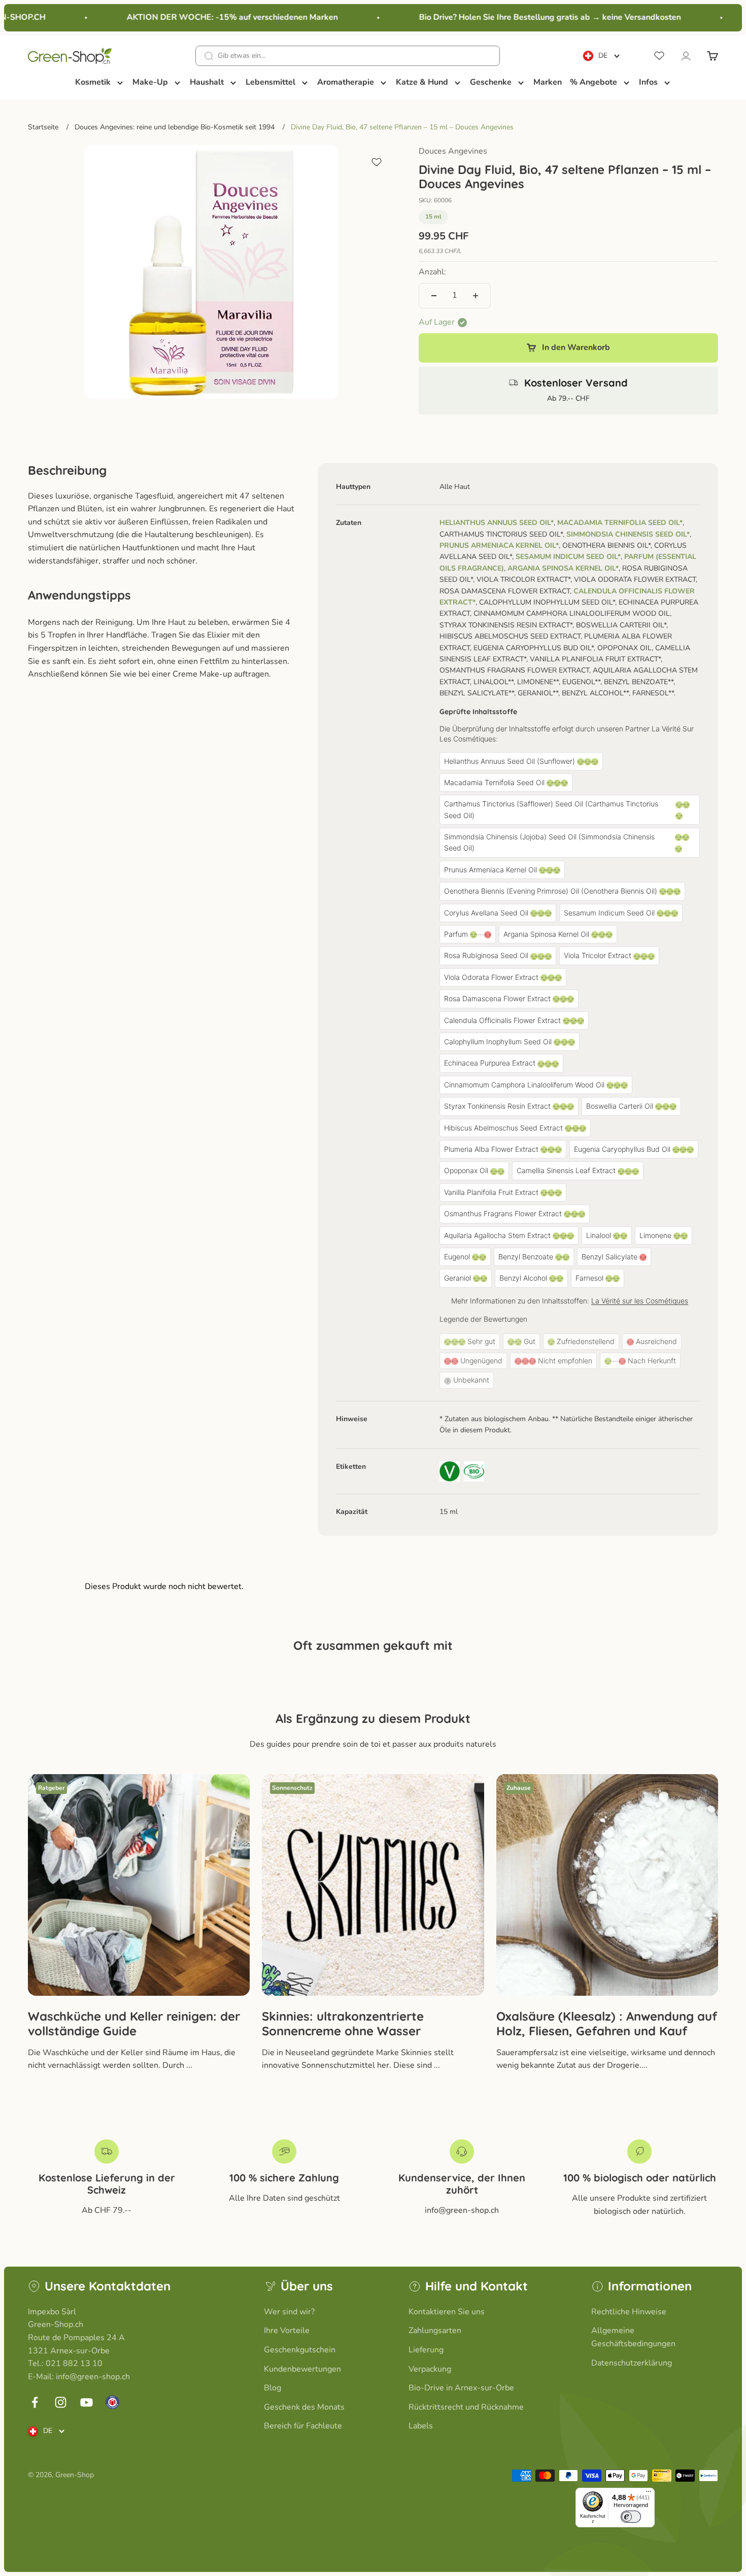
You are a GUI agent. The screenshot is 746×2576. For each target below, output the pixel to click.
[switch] (631, 2517)
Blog (273, 2388)
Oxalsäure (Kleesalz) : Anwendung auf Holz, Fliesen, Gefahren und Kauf (607, 2023)
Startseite (43, 127)
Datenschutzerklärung (632, 2363)
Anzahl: (432, 272)
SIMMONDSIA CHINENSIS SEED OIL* (628, 534)
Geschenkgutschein (300, 2350)
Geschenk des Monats (304, 2407)
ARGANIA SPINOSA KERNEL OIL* (563, 568)
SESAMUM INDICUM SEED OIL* (568, 557)
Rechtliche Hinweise (629, 2312)
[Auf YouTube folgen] (87, 2402)
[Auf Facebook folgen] (35, 2402)
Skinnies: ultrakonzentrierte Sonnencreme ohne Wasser (343, 2023)
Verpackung (430, 2369)
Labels (421, 2426)
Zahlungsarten (435, 2331)
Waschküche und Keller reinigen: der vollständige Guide (134, 2023)
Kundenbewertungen (302, 2369)
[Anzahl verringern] (434, 296)
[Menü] (649, 2494)
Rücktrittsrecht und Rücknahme (466, 2407)
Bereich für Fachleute (303, 2426)
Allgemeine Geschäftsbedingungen (633, 2337)
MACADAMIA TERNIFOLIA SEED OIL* (620, 523)
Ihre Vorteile (287, 2331)
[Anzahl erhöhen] (476, 296)
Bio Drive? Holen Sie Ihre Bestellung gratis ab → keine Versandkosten (526, 17)
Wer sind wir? (289, 2312)
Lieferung (426, 2350)
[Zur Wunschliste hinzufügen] (377, 162)
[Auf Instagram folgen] (61, 2402)
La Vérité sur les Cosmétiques (640, 1301)
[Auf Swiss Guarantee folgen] (112, 2402)
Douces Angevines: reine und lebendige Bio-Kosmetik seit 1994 (175, 127)
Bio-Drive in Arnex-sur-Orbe (461, 2388)
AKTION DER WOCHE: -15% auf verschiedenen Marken (208, 17)
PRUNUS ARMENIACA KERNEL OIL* (499, 545)
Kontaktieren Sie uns (447, 2312)
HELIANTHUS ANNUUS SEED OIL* (497, 523)
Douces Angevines (453, 151)
